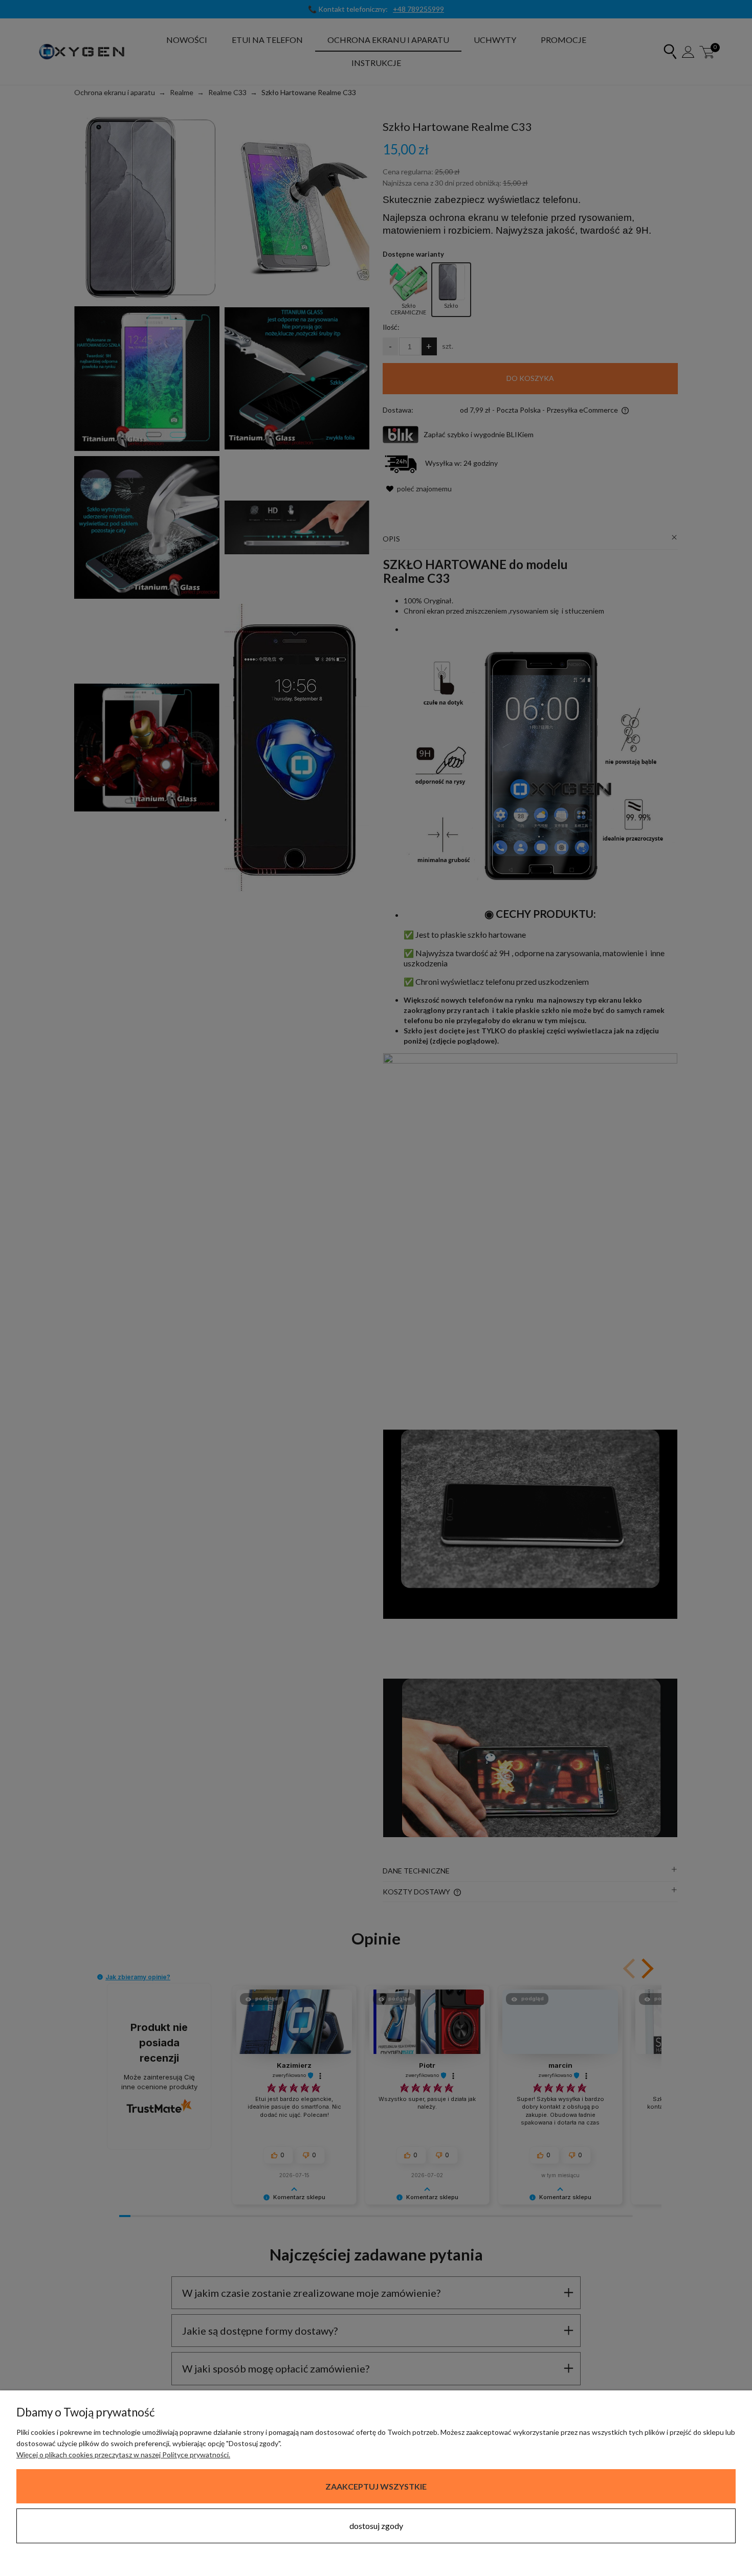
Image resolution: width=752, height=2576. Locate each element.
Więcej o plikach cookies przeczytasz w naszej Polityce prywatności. (123, 2455)
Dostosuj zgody (376, 2526)
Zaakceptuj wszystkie (376, 2486)
